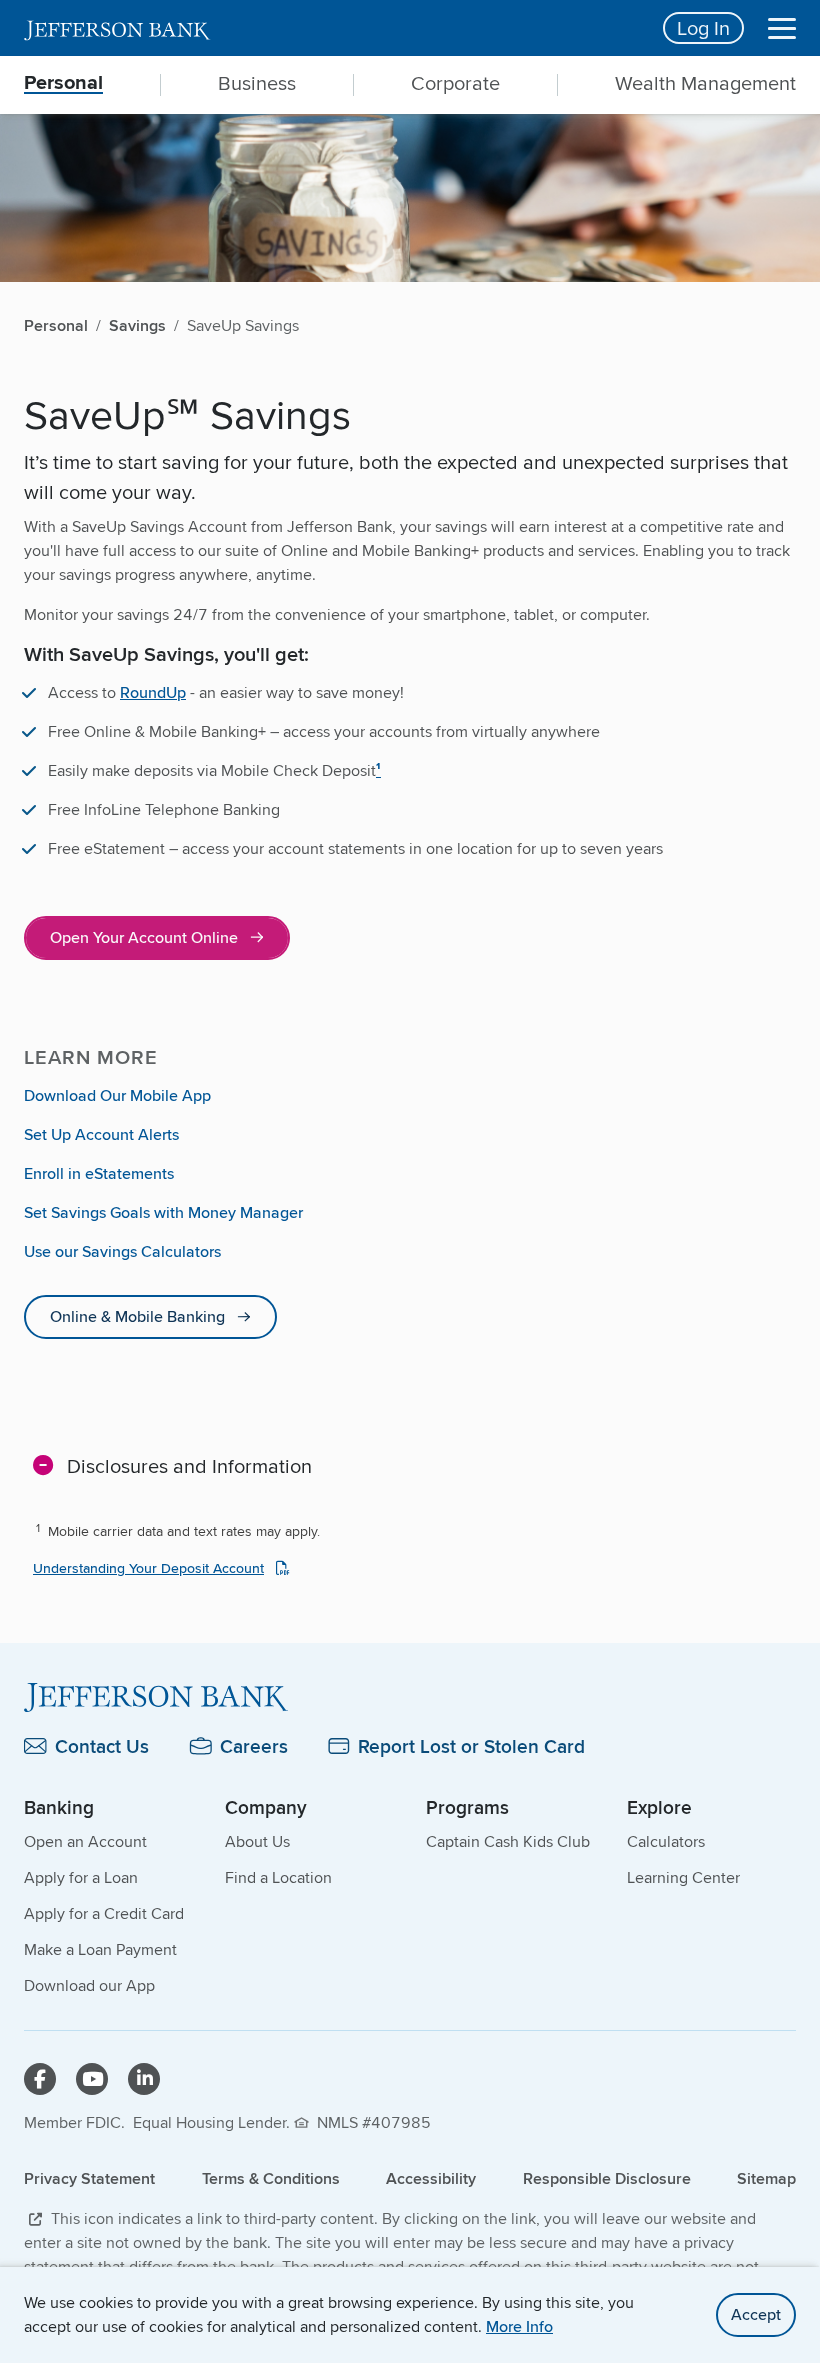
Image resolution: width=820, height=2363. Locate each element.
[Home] (410, 1697)
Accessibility (431, 2178)
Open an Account (85, 1841)
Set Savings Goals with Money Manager (163, 1212)
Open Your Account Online (144, 937)
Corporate (455, 83)
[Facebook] (40, 2079)
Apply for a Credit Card (104, 1913)
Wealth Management (705, 83)
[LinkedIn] (144, 2079)
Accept (756, 2314)
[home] (331, 28)
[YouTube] (92, 2079)
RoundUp (153, 692)
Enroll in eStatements (99, 1173)
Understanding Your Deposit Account (148, 1568)
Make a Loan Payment (100, 1949)
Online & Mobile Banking (137, 1316)
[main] (410, 1055)
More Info (519, 2326)
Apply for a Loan (81, 1877)
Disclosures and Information (189, 1465)
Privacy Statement (89, 2178)
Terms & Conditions (271, 2178)
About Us (257, 1841)
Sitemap (766, 2178)
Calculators (666, 1841)
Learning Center (683, 1877)
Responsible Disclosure (607, 2178)
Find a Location (278, 1877)
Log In (703, 27)
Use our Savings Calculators (122, 1251)
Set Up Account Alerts (101, 1134)
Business (257, 83)
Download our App (89, 1985)
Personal (63, 83)
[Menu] (782, 28)
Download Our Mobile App (117, 1095)
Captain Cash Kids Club (508, 1841)
